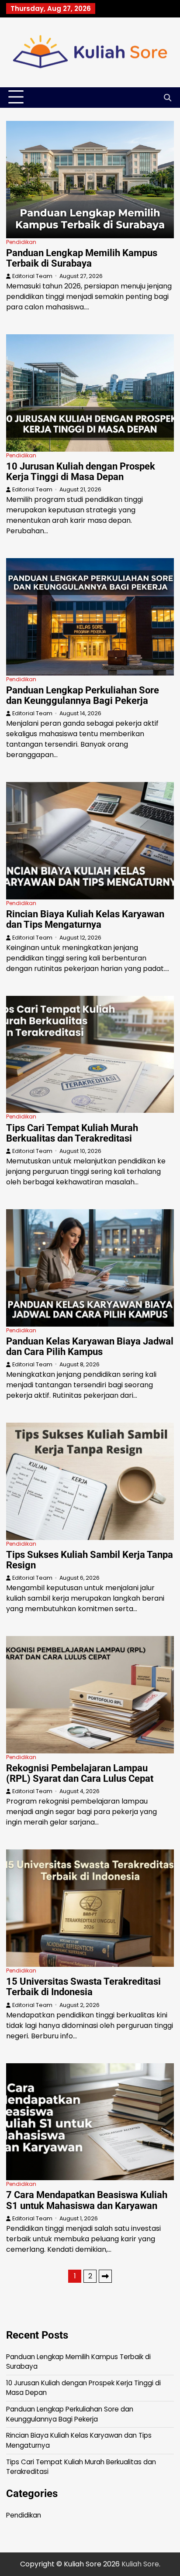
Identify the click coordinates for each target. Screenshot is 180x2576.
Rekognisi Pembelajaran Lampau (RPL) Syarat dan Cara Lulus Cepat (80, 1773)
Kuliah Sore (140, 2564)
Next (105, 2276)
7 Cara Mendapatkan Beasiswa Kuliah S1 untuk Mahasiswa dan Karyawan (87, 2200)
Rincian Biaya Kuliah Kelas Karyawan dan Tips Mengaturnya (85, 919)
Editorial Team (32, 276)
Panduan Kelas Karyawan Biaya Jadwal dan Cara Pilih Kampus (90, 1346)
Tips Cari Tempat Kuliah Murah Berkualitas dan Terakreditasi (72, 1133)
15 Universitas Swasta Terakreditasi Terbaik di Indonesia (83, 1987)
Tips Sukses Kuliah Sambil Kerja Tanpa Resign (90, 1560)
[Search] (167, 97)
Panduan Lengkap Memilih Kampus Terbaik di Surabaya (82, 258)
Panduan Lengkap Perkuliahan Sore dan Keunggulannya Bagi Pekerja (83, 695)
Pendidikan (21, 242)
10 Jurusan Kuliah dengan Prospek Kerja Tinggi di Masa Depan (81, 472)
